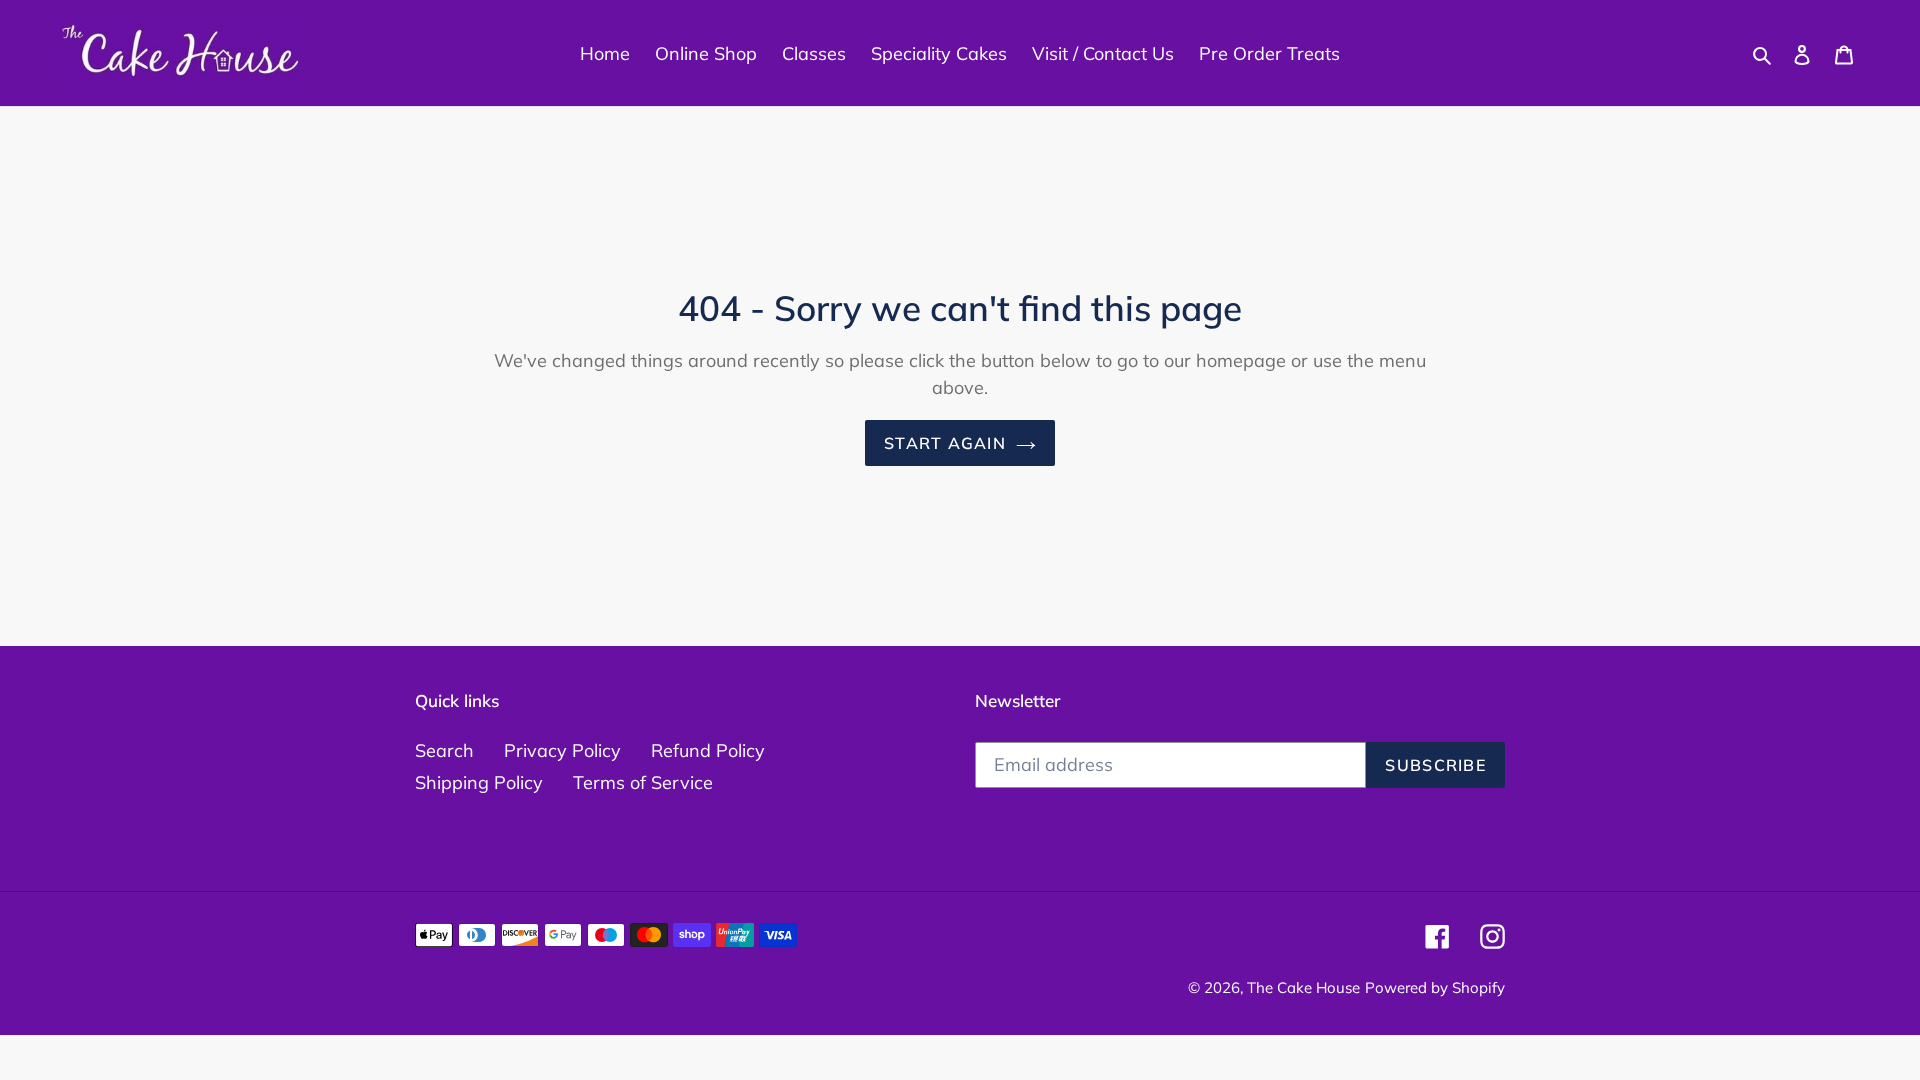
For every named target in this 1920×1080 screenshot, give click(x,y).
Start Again (945, 443)
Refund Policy (708, 750)
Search (444, 750)
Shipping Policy (479, 782)
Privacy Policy (562, 750)
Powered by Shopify (1435, 987)
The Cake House (1303, 987)
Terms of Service (643, 782)
